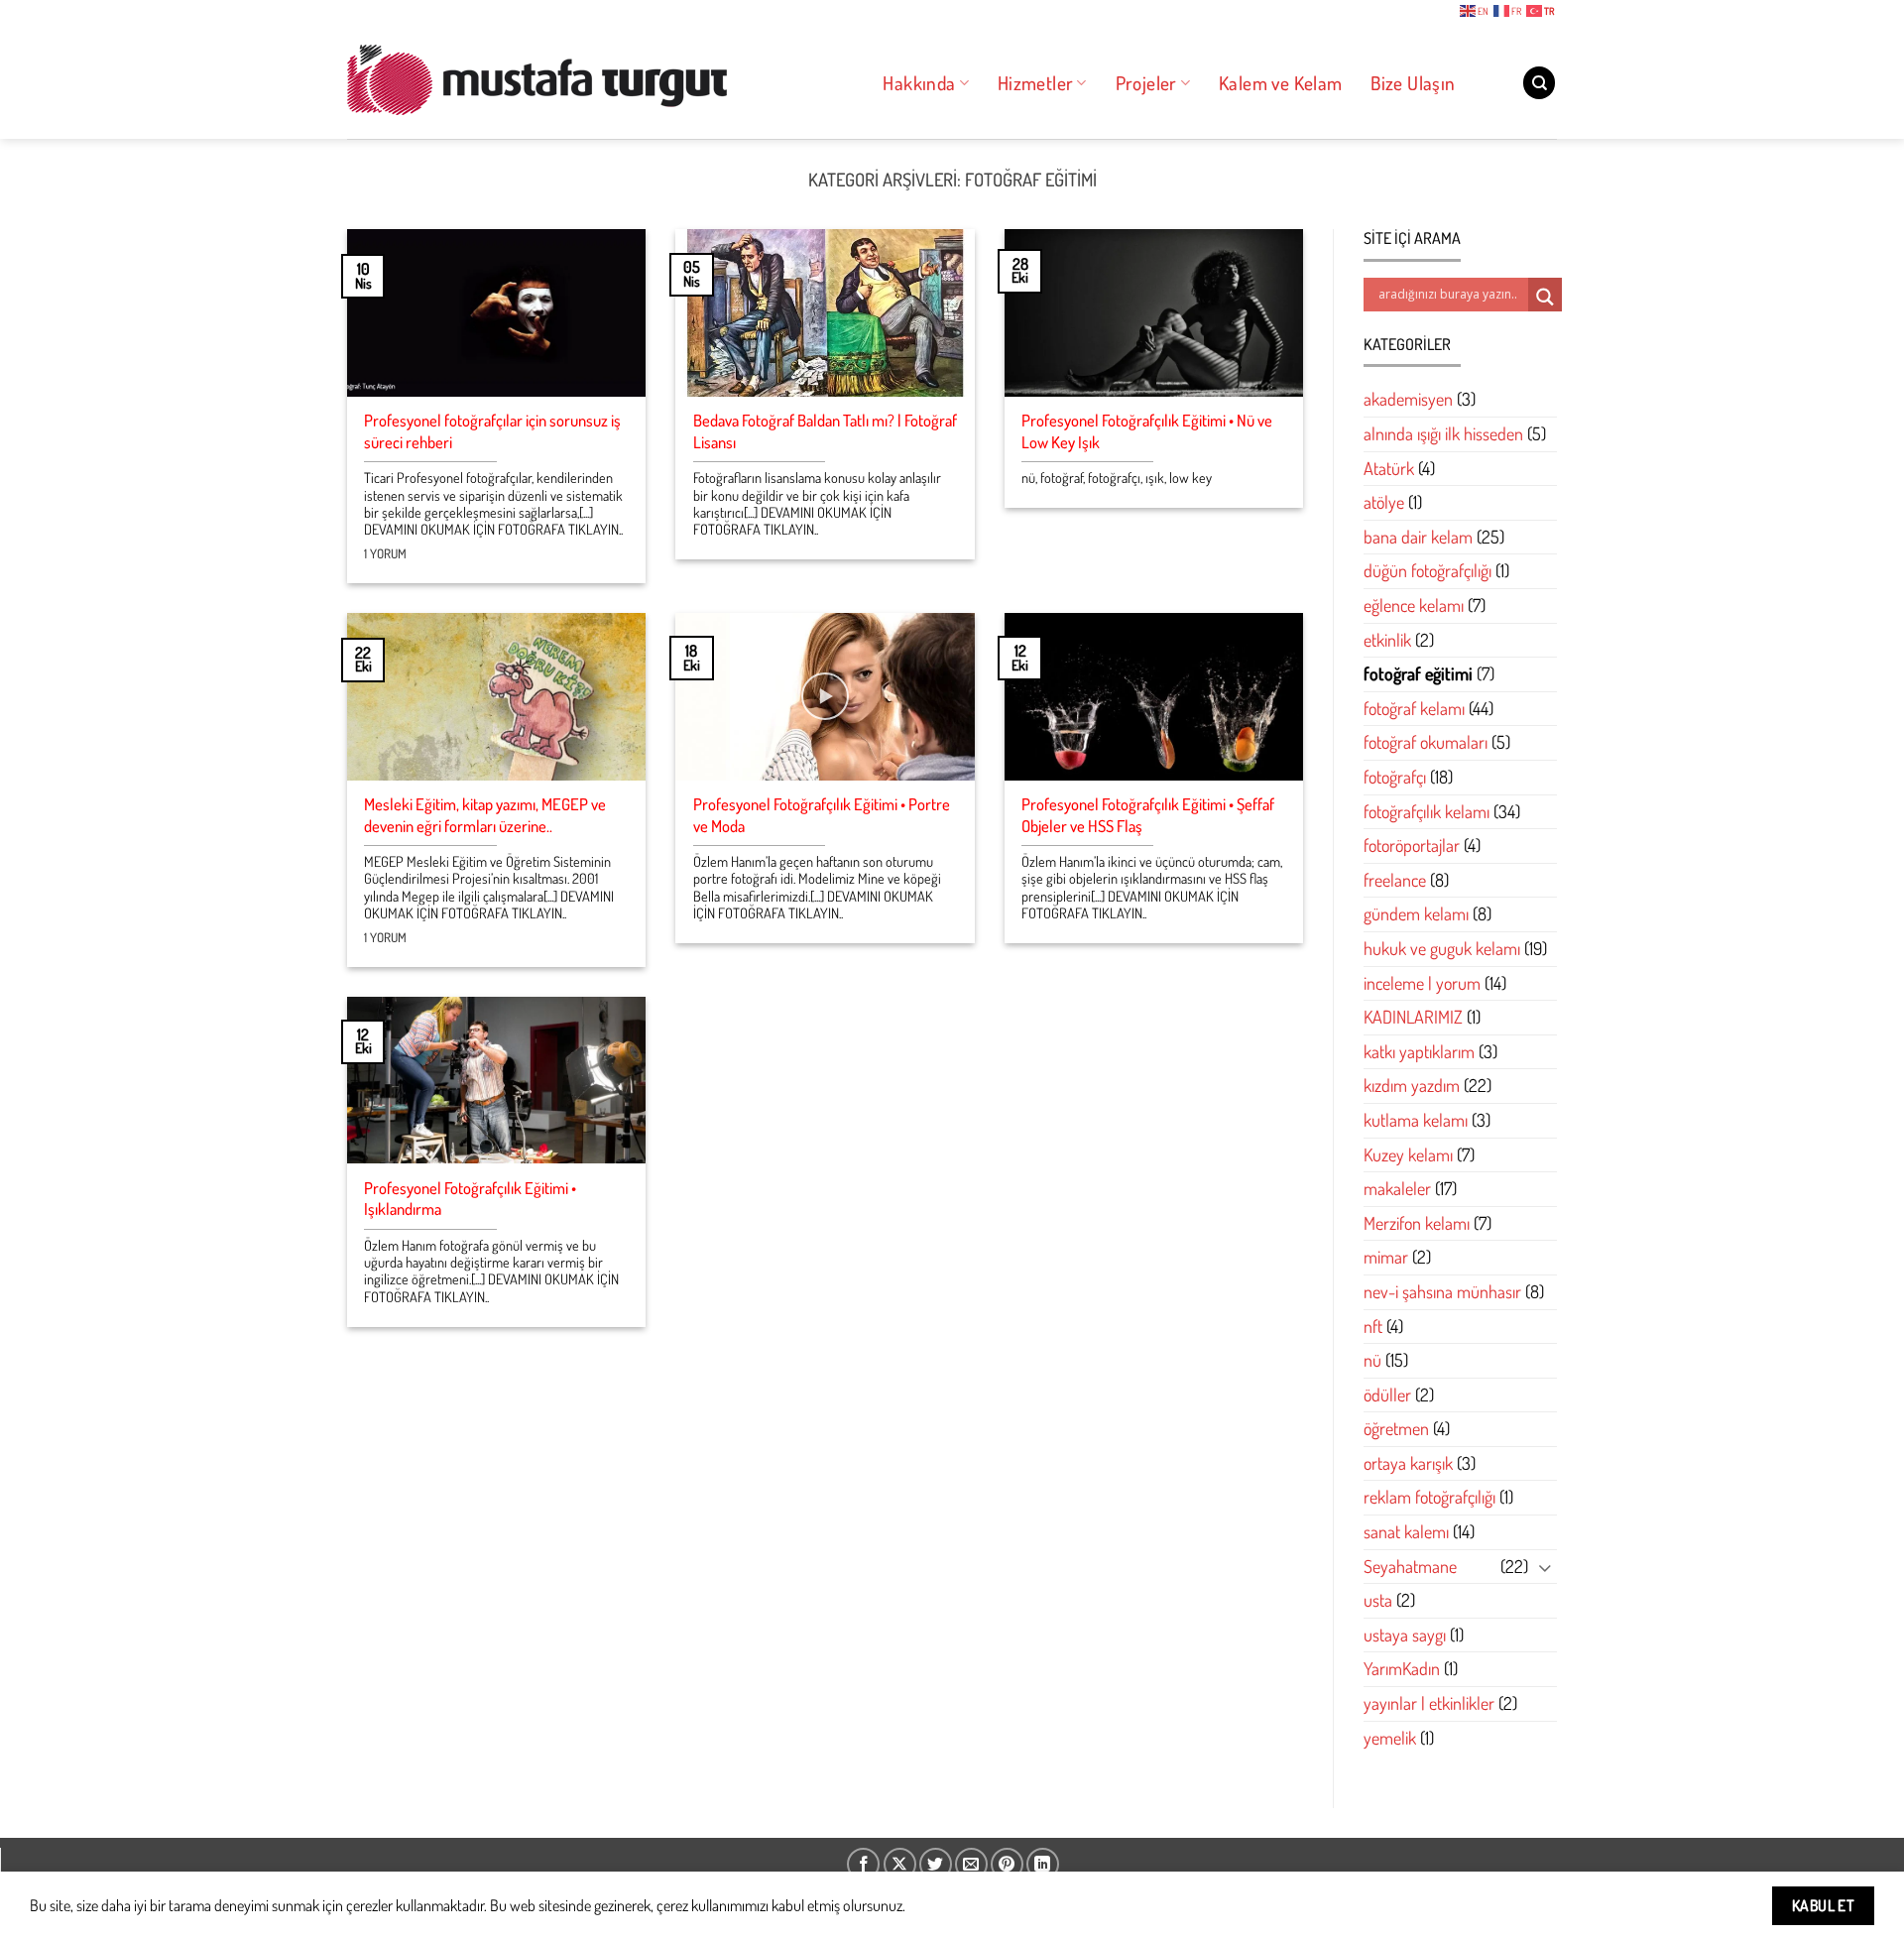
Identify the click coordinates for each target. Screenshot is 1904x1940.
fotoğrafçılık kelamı (1427, 811)
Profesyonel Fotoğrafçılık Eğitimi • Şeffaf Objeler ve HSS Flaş (1148, 815)
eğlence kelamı (1414, 605)
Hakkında (919, 83)
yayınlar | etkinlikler (1429, 1703)
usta (1378, 1601)
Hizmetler (1035, 83)
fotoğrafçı (1395, 777)
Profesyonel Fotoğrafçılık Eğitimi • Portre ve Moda (822, 815)
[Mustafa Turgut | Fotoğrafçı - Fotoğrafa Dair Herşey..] (593, 79)
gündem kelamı (1416, 914)
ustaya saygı (1405, 1635)
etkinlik (1387, 640)
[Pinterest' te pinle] (1007, 1864)
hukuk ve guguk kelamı (1442, 948)
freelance (1395, 880)
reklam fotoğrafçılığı (1429, 1498)
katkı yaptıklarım (1419, 1051)
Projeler (1146, 83)
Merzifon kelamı (1417, 1223)
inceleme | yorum (1422, 983)
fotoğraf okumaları (1426, 743)
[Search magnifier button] (1545, 297)
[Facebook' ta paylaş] (863, 1864)
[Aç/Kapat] (1545, 1567)
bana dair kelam (1418, 537)
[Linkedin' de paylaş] (1043, 1864)
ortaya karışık (1408, 1463)
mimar (1386, 1258)
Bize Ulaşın (1413, 83)
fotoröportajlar (1412, 845)
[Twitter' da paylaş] (936, 1864)
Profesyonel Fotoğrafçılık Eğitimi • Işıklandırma (470, 1199)
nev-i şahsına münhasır (1442, 1291)
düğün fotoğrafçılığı (1428, 571)
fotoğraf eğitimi (1418, 673)
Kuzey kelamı (1408, 1154)
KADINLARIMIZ (1413, 1017)
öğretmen (1396, 1429)
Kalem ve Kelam (1280, 83)
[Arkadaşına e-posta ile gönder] (971, 1864)
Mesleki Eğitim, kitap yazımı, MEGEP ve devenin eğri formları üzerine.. (485, 815)
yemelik (1390, 1738)
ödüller (1387, 1394)
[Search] (1539, 83)
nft (1373, 1326)
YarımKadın (1402, 1669)
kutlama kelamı (1416, 1120)
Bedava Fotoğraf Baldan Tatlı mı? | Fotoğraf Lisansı (825, 431)
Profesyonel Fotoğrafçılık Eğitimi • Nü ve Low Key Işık (1147, 431)
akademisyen (1408, 400)
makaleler (1397, 1188)
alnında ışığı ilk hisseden (1443, 433)
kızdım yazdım (1412, 1086)
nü (1372, 1360)
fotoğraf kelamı (1414, 708)
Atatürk (1389, 468)
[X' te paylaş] (900, 1864)
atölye (1384, 503)
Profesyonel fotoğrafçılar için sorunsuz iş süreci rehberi (492, 431)
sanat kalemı (1406, 1531)
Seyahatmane (1410, 1566)
